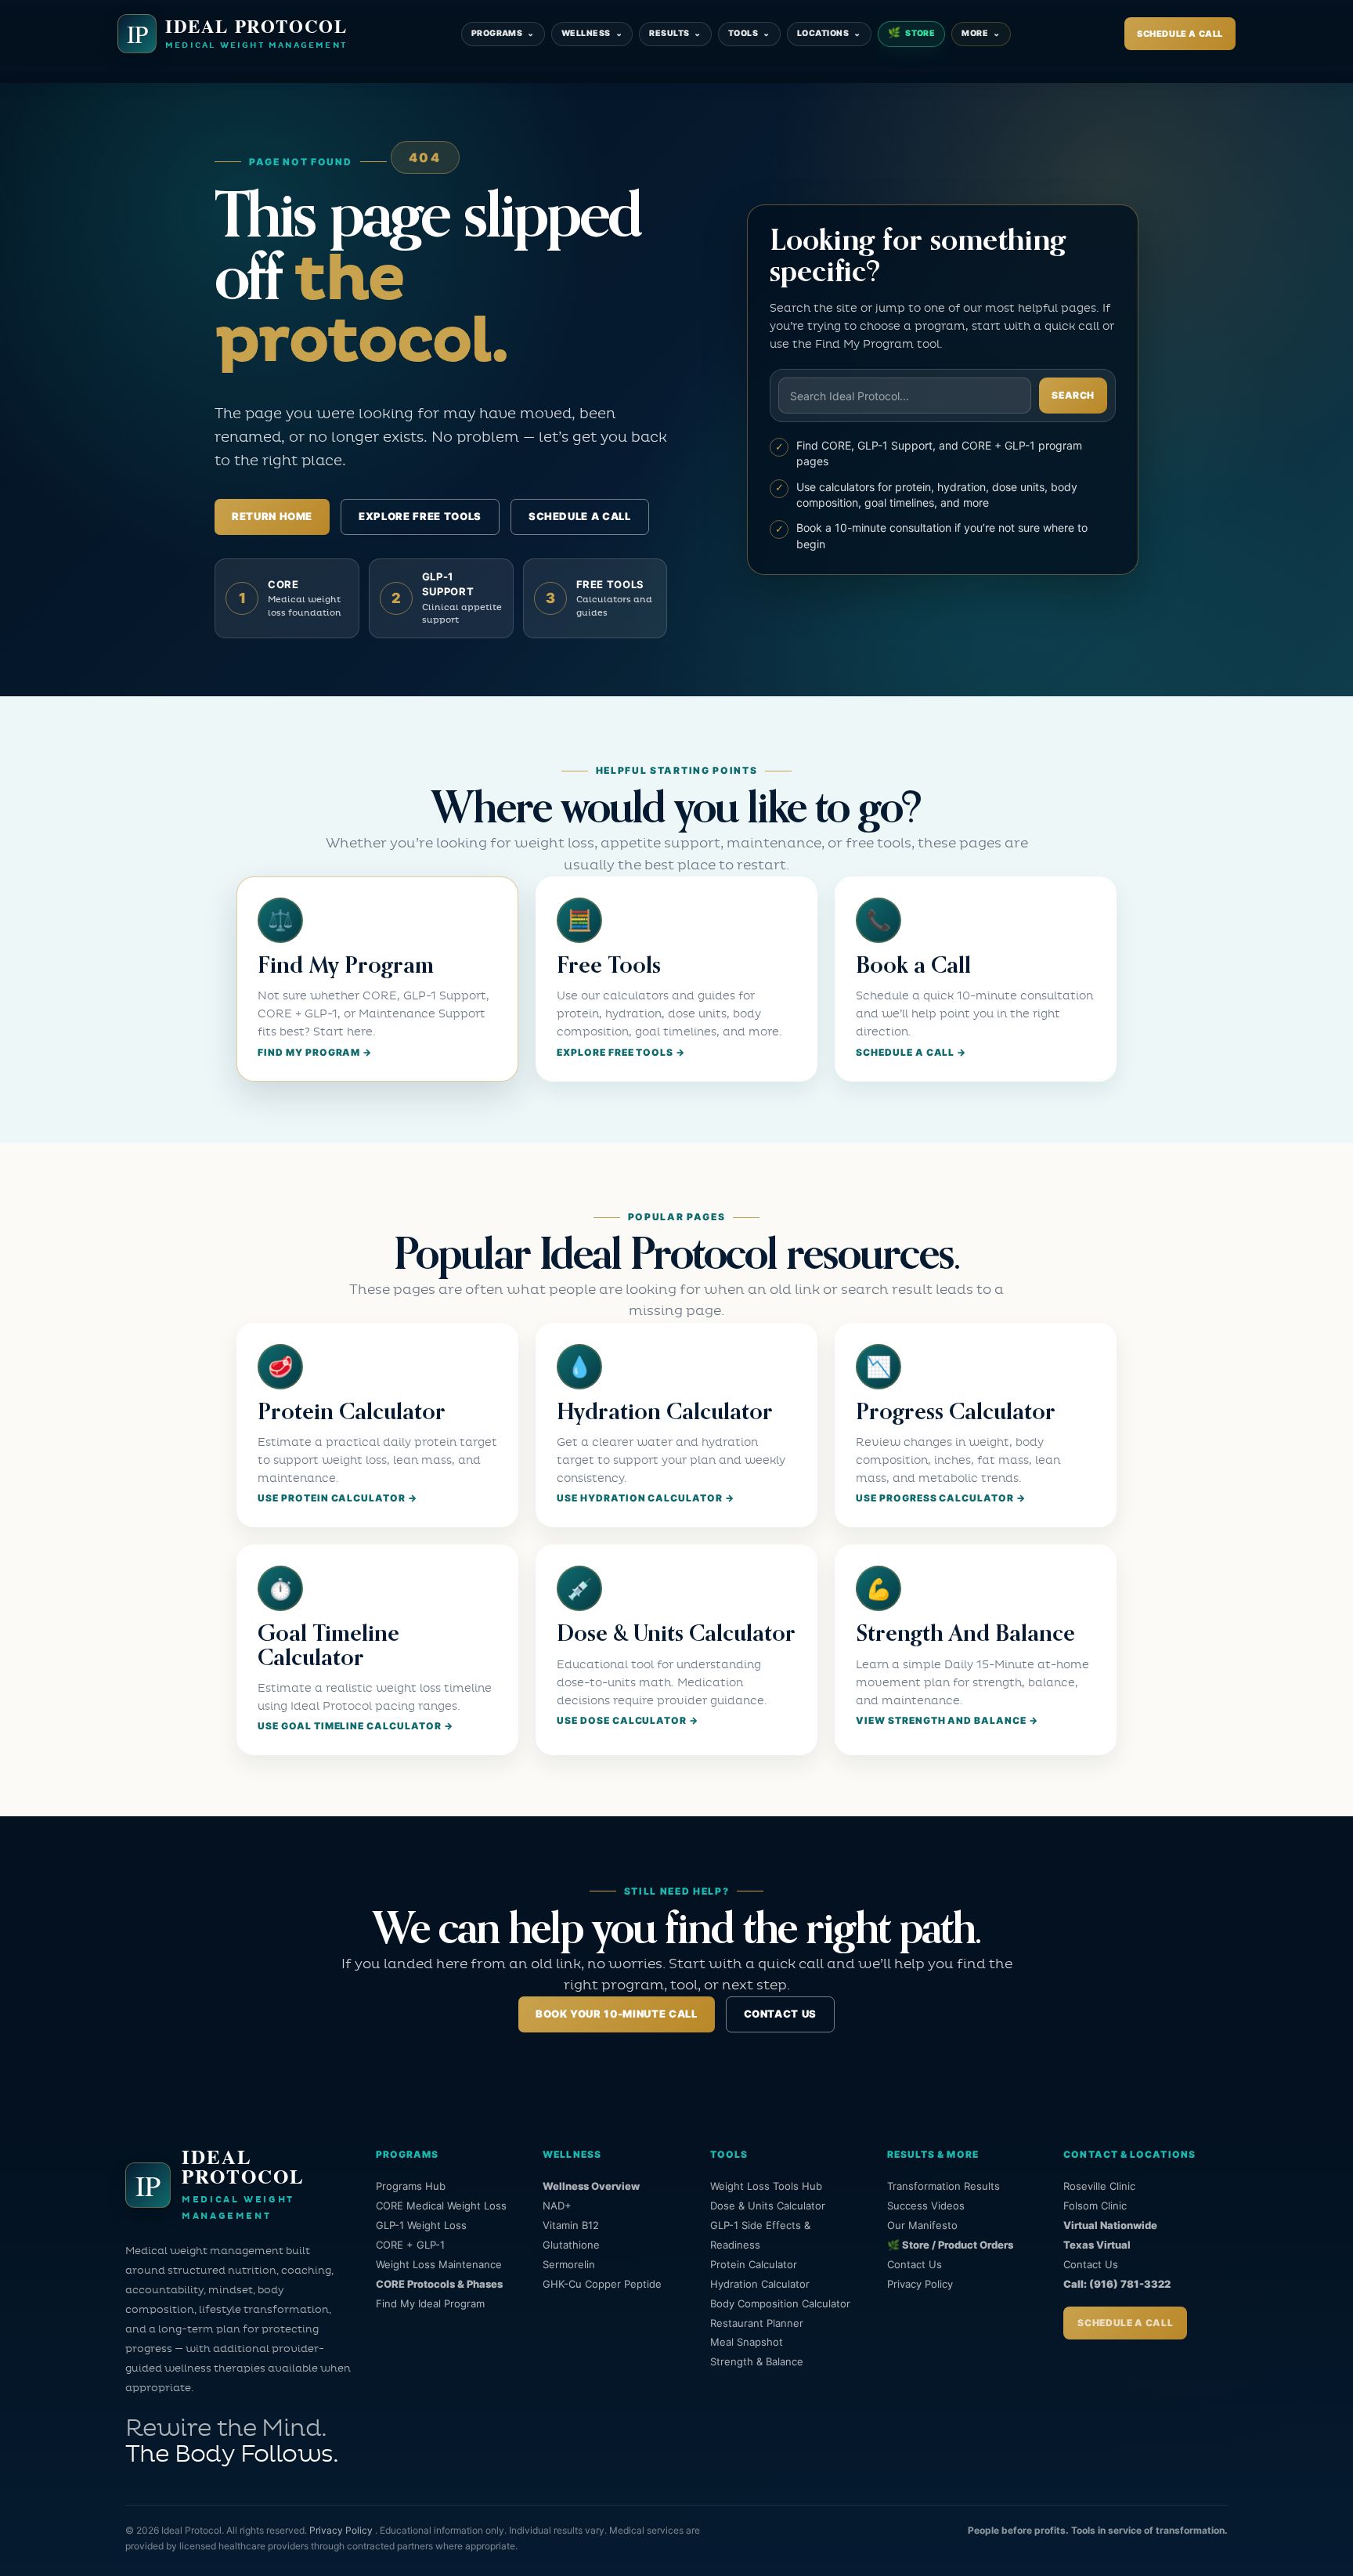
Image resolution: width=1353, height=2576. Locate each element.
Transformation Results (943, 2186)
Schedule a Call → (911, 1052)
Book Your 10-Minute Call (617, 2014)
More (981, 33)
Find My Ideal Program (430, 2303)
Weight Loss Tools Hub (766, 2186)
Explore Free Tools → (621, 1052)
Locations (829, 33)
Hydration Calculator (760, 2284)
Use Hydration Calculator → (646, 1498)
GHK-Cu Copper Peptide (602, 2284)
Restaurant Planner (757, 2323)
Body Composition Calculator (780, 2303)
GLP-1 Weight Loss (421, 2225)
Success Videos (926, 2206)
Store (912, 33)
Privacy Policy (920, 2284)
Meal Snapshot (747, 2342)
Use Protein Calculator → (337, 1498)
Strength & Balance (757, 2361)
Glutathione (571, 2245)
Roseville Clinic (1099, 2186)
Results (675, 33)
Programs (503, 33)
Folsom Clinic (1095, 2206)
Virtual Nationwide (1110, 2225)
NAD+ (557, 2206)
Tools (749, 33)
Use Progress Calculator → (941, 1498)
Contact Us (781, 2014)
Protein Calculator (754, 2264)
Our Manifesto (922, 2225)
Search (1073, 395)
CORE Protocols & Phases (439, 2284)
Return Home (272, 516)
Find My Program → (315, 1052)
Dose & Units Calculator (768, 2206)
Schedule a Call (1180, 34)
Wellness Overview (591, 2186)
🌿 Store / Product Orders (950, 2245)
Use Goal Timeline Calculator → (355, 1726)
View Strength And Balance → (947, 1720)
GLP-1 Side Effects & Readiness (760, 2235)
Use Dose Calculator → (628, 1720)
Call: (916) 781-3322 (1117, 2284)
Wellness (592, 33)
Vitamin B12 (571, 2225)
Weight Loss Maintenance (439, 2264)
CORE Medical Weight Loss (441, 2206)
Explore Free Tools (420, 516)
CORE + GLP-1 (410, 2245)
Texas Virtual (1097, 2245)
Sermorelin (569, 2264)
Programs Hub (411, 2186)
